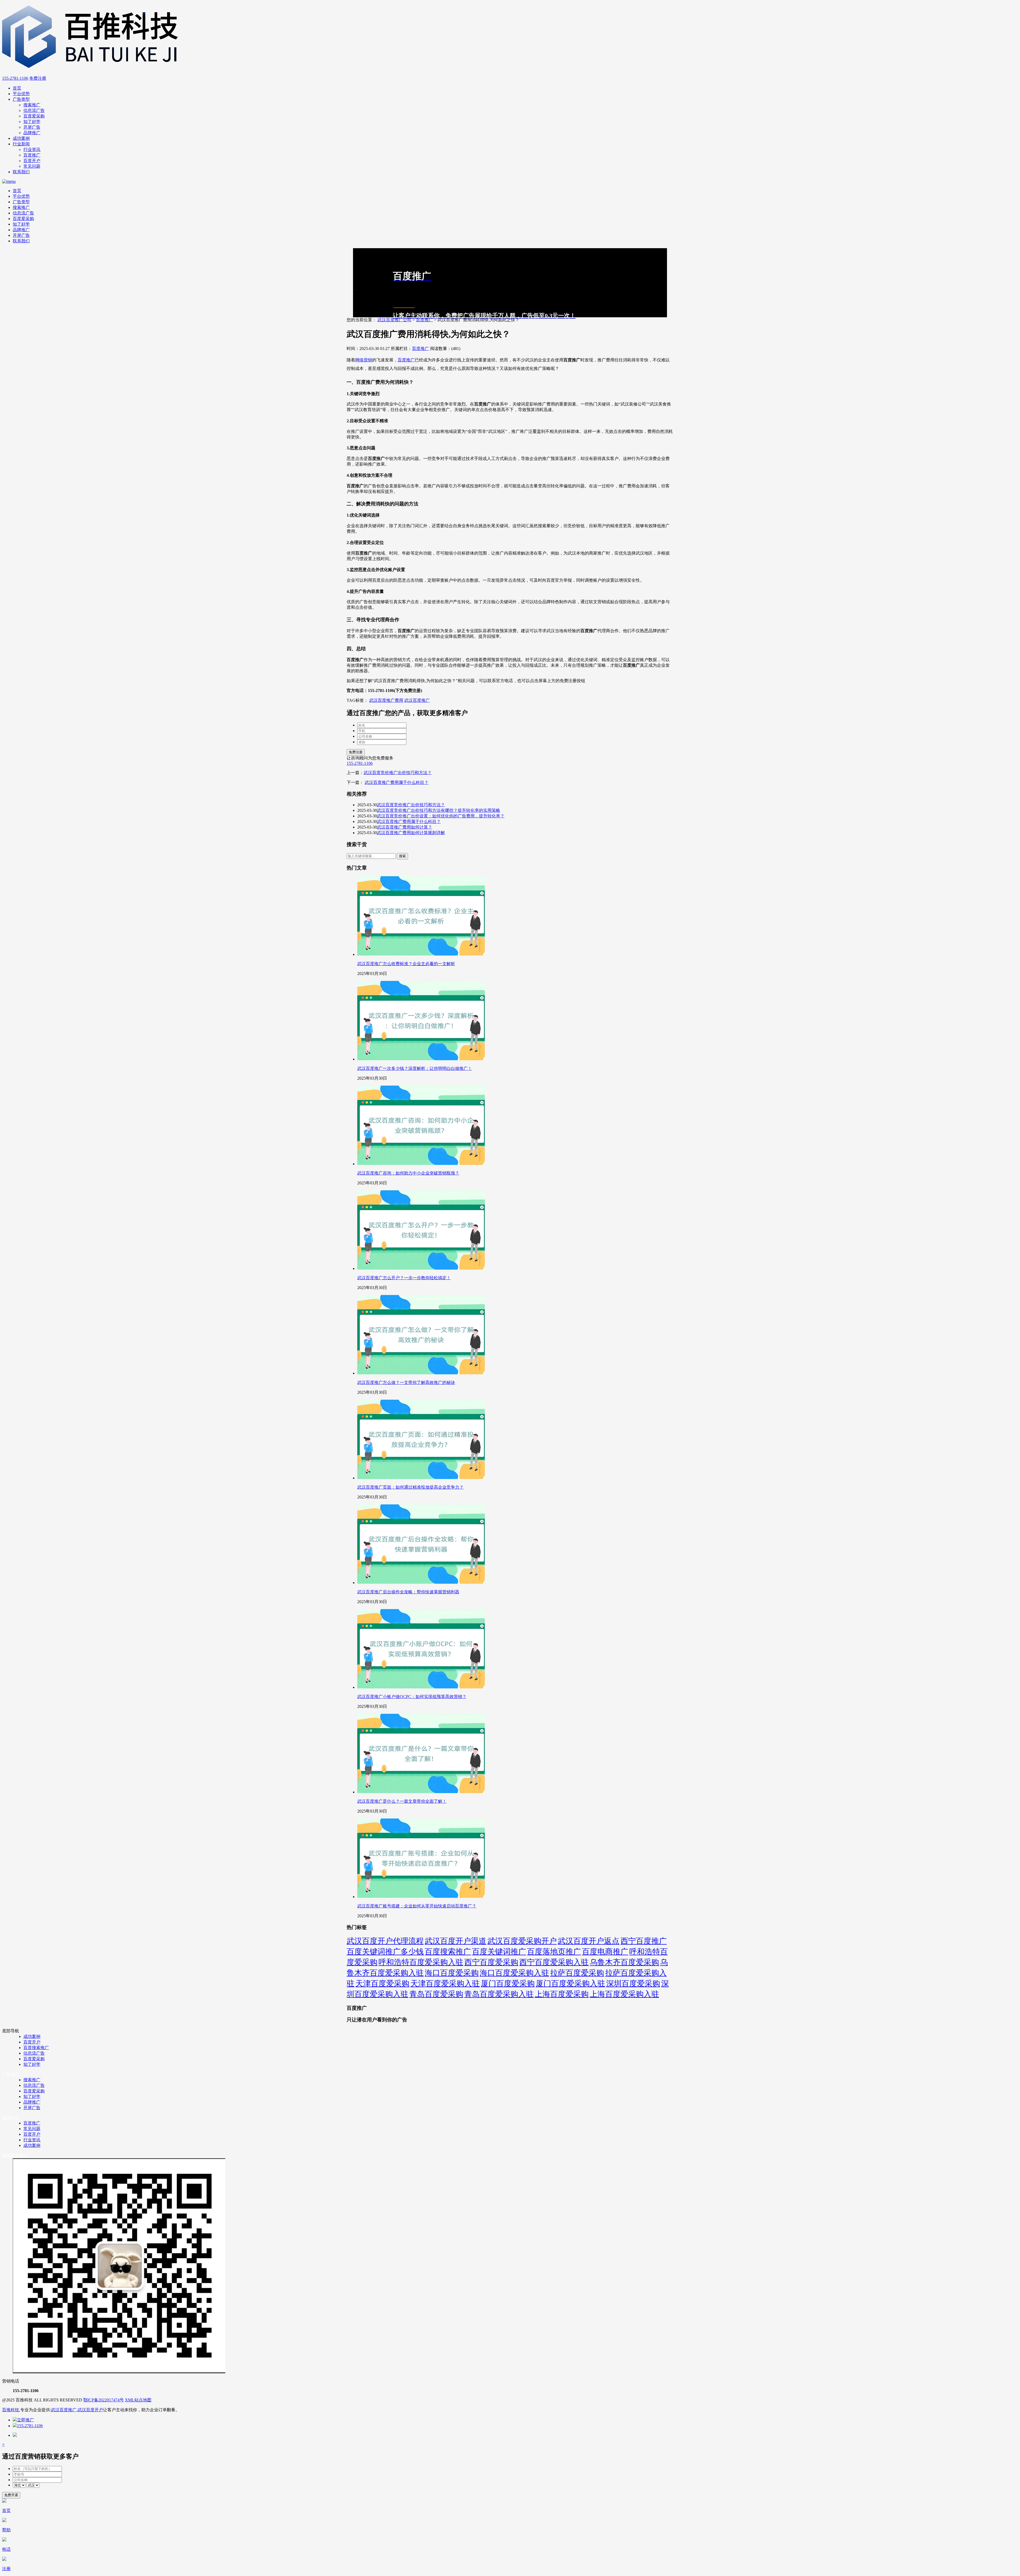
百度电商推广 (605, 1952)
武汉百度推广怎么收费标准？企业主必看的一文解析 (406, 964)
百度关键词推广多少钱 (385, 1952)
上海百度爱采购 (562, 1994)
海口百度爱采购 (452, 1973)
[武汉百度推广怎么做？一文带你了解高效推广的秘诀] (421, 1373)
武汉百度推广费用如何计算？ (405, 827)
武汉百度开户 (90, 2410)
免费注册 (38, 78)
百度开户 (32, 161)
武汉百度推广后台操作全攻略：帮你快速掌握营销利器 (408, 1592)
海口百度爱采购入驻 (514, 1973)
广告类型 (21, 99)
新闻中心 (11, 2117)
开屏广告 (32, 127)
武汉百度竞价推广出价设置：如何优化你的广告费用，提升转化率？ (441, 816)
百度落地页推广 (554, 1952)
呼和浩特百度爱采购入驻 (421, 1962)
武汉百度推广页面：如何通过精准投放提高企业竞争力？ (410, 1487)
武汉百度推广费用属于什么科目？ (397, 782)
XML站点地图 (138, 2400)
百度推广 (32, 155)
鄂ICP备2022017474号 (103, 2400)
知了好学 (32, 122)
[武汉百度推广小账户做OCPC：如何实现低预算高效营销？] (421, 1687)
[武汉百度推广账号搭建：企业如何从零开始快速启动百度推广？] (421, 1897)
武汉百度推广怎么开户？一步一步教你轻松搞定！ (404, 1278)
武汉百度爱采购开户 (522, 1941)
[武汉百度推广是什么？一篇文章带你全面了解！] (421, 1792)
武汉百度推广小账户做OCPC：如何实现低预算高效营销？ (412, 1697)
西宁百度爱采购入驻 (554, 1962)
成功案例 (21, 138)
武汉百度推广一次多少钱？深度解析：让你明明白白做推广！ (415, 1068)
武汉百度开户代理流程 (385, 1941)
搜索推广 (32, 105)
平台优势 (21, 94)
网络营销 (364, 360)
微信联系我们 (15, 2155)
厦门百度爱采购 (508, 1983)
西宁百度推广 (644, 1941)
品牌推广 (32, 133)
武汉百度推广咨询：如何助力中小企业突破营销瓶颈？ (408, 1173)
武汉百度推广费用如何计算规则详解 (411, 833)
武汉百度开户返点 (589, 1941)
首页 (17, 88)
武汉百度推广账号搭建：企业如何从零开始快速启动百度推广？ (417, 1906)
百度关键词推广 (499, 1952)
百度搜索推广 (448, 1952)
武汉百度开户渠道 (456, 1941)
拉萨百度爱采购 (577, 1973)
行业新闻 (21, 144)
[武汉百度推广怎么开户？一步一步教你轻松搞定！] (421, 1268)
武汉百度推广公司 (394, 320)
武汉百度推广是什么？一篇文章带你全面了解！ (402, 1801)
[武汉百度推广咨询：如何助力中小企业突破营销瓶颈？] (421, 1164)
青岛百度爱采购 (436, 1994)
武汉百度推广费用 (386, 700)
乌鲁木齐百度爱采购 (624, 1962)
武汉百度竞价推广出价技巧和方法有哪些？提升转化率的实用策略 (439, 810)
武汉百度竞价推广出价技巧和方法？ (398, 773)
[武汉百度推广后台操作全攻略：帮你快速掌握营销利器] (421, 1583)
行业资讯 (32, 149)
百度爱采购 (34, 116)
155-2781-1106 (15, 78)
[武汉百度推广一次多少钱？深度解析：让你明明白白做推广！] (421, 1059)
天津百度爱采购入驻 (445, 1983)
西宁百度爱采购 (491, 1962)
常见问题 (32, 166)
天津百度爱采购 (382, 1983)
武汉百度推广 (417, 700)
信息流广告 (34, 110)
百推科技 (11, 2410)
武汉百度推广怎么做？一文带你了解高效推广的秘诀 (406, 1382)
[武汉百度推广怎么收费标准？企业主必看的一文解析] (421, 954)
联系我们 (21, 172)
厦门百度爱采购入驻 (570, 1983)
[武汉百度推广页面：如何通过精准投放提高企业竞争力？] (421, 1478)
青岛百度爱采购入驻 (499, 1994)
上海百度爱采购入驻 (624, 1994)
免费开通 (11, 2495)
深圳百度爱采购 (633, 1983)
